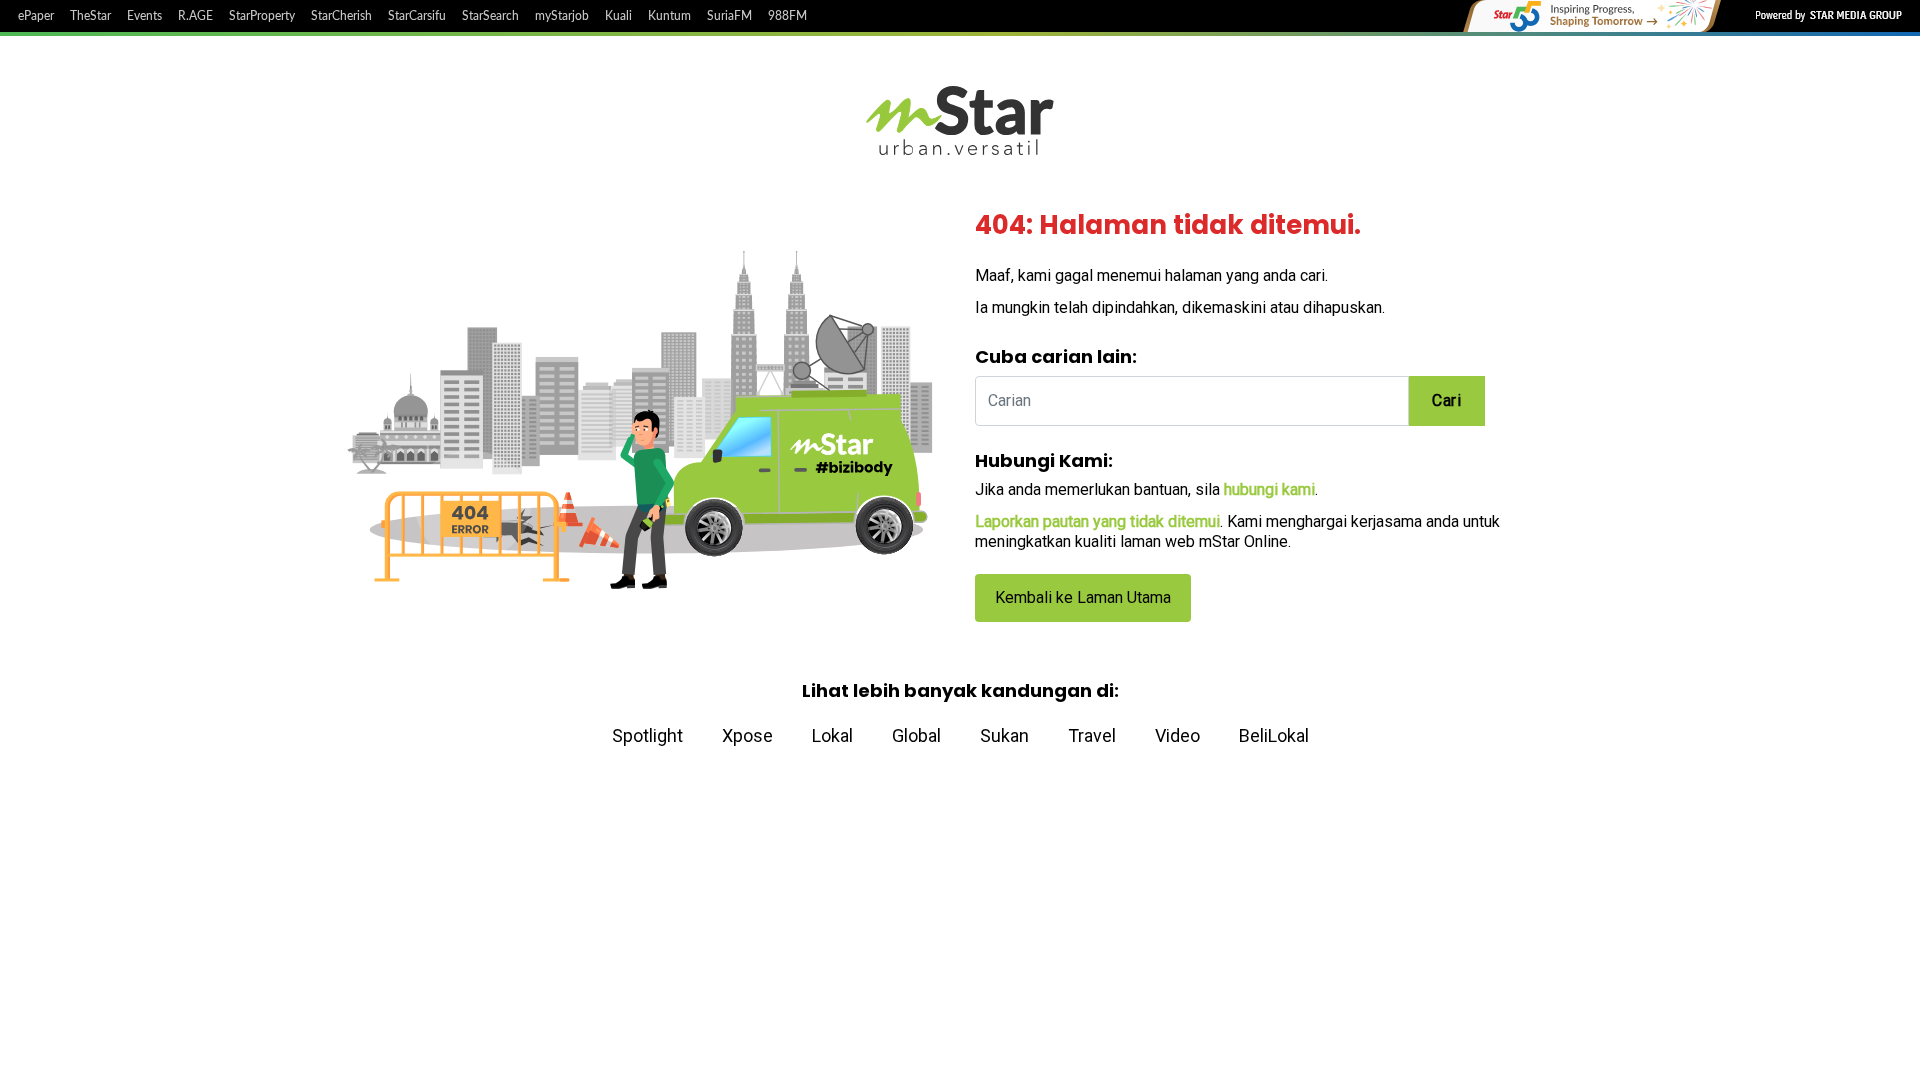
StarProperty (262, 16)
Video (1177, 735)
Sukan (1004, 735)
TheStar (90, 16)
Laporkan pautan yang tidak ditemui (1097, 521)
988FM (787, 16)
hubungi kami (1269, 489)
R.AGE (195, 16)
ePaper (36, 16)
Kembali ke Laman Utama (1083, 597)
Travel (1092, 735)
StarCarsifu (417, 16)
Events (144, 16)
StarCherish (341, 16)
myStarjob (562, 16)
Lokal (832, 735)
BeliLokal (1274, 735)
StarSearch (490, 16)
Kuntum (669, 16)
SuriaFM (729, 16)
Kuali (618, 16)
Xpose (747, 735)
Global (916, 735)
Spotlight (647, 735)
